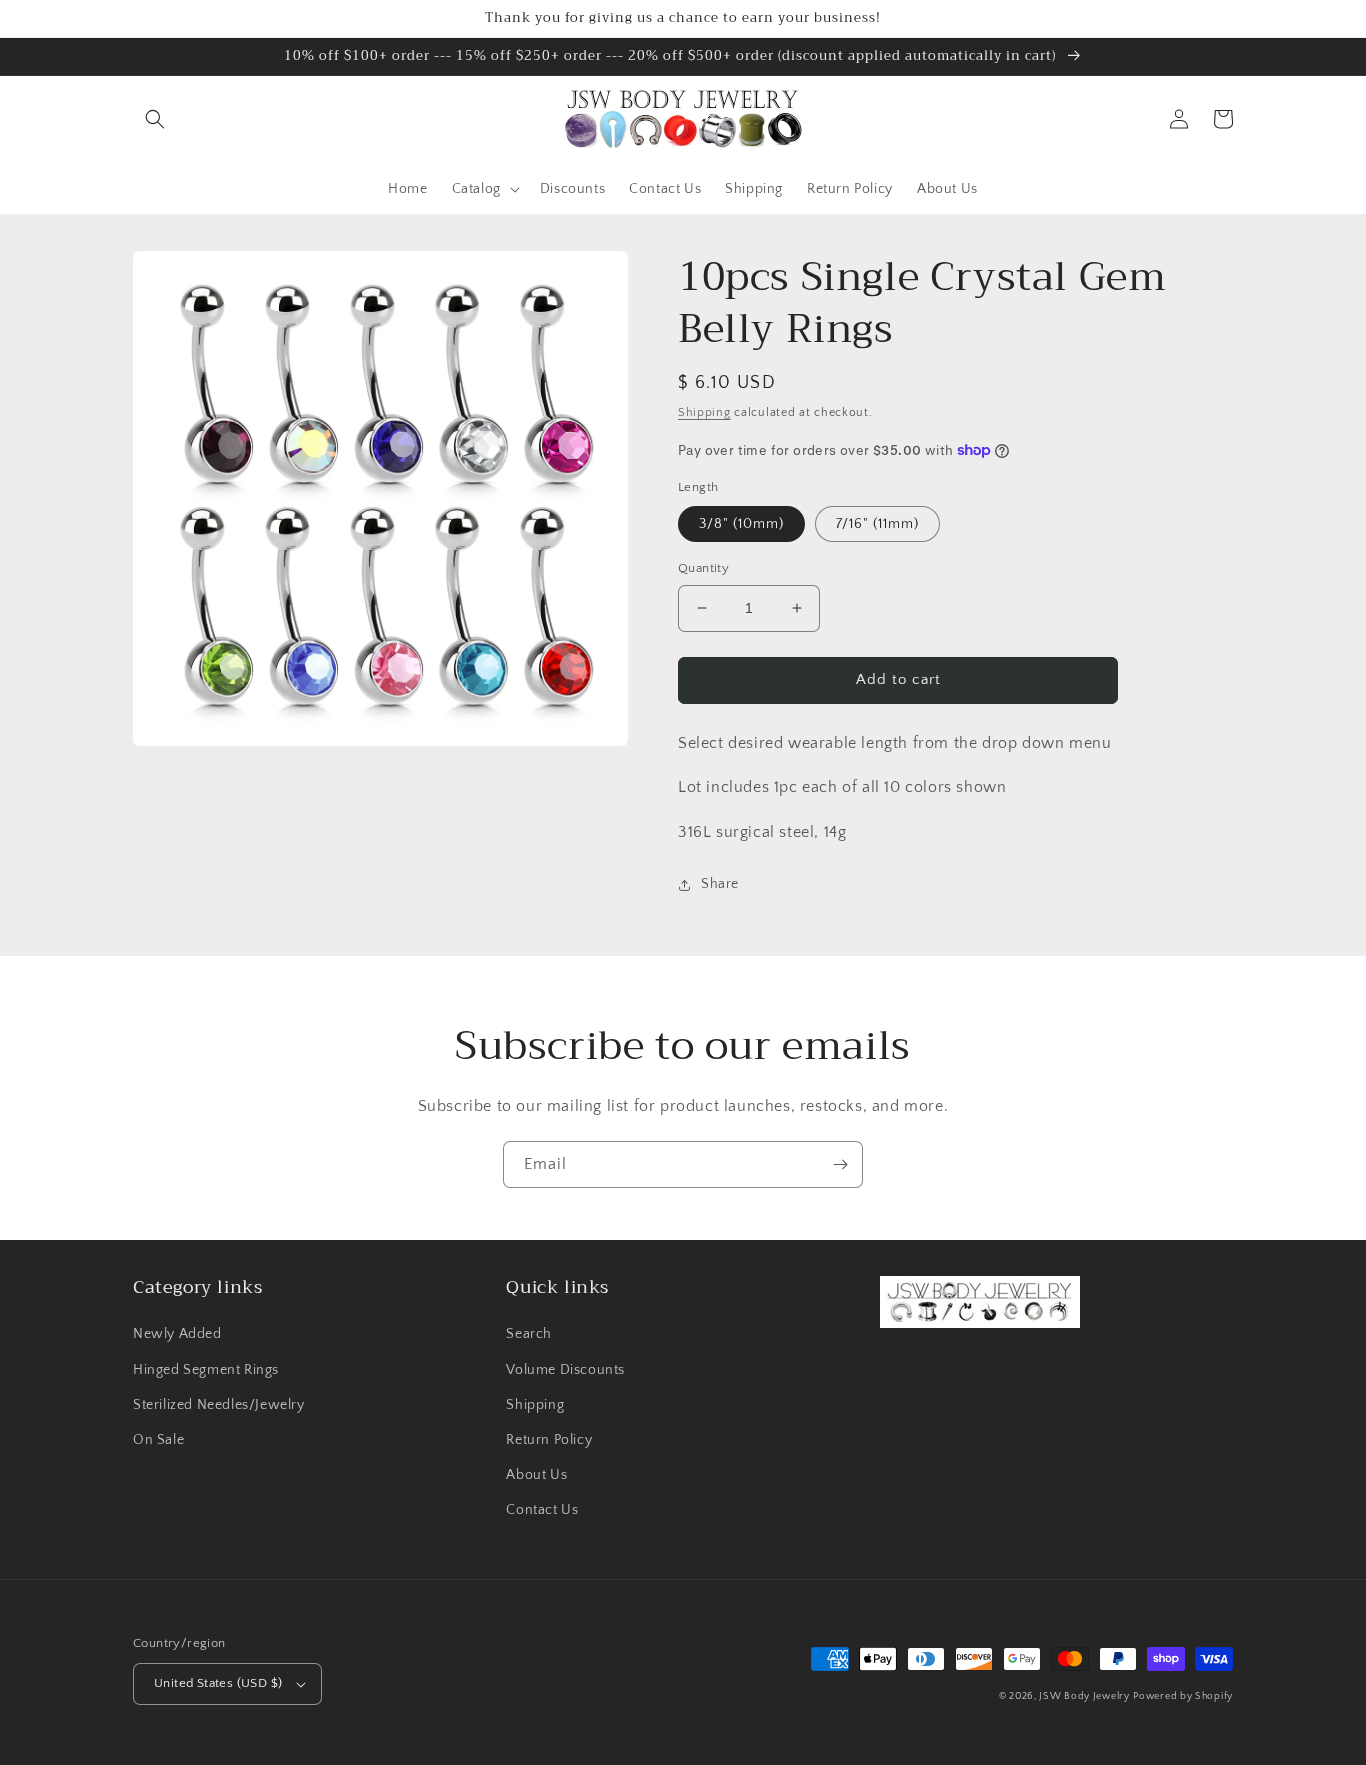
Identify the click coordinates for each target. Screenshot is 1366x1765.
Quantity (703, 568)
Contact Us (542, 1510)
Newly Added (177, 1334)
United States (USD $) (218, 1683)
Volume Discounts (565, 1370)
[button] (155, 119)
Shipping (704, 412)
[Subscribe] (840, 1164)
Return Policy (549, 1440)
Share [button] (720, 884)
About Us (536, 1475)
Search (529, 1334)
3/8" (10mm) (741, 524)
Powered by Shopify (1183, 1696)
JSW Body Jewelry (1084, 1696)
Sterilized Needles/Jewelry (219, 1405)
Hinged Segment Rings (206, 1370)
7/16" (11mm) (877, 524)
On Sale (158, 1440)
